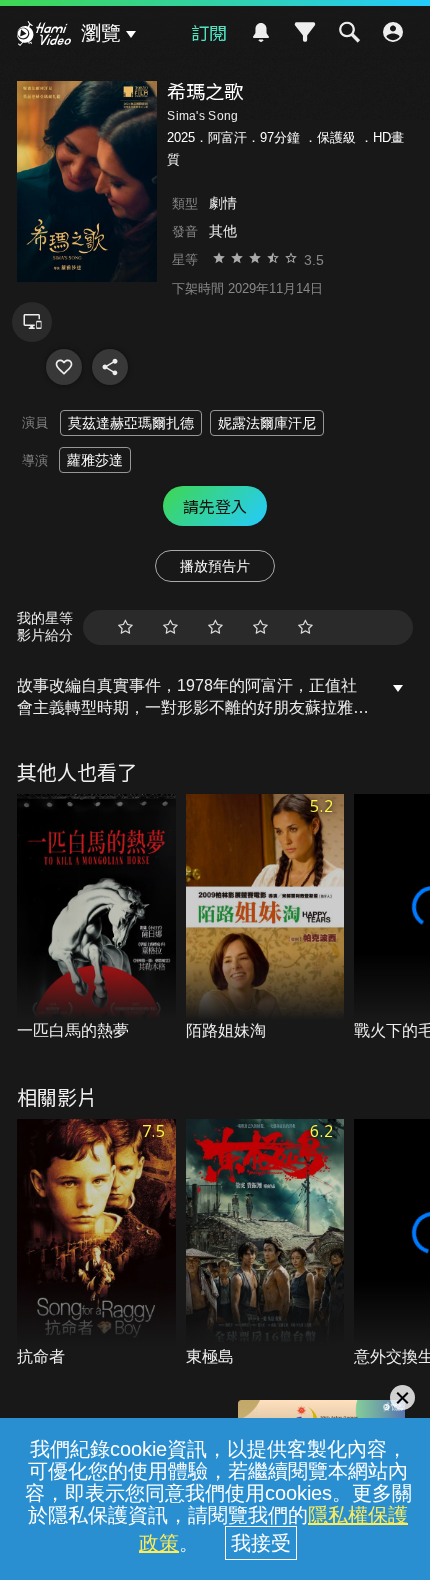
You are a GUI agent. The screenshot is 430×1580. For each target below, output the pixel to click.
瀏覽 (101, 33)
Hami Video (44, 36)
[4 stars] (260, 627)
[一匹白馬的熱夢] (96, 918)
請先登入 (215, 506)
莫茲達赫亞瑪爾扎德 (131, 423)
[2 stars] (170, 627)
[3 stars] (215, 627)
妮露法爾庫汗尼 (267, 423)
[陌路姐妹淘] (265, 918)
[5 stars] (305, 627)
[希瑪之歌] (64, 367)
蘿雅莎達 (95, 460)
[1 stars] (125, 627)
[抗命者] (96, 1243)
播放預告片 (215, 566)
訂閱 (209, 32)
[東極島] (265, 1243)
